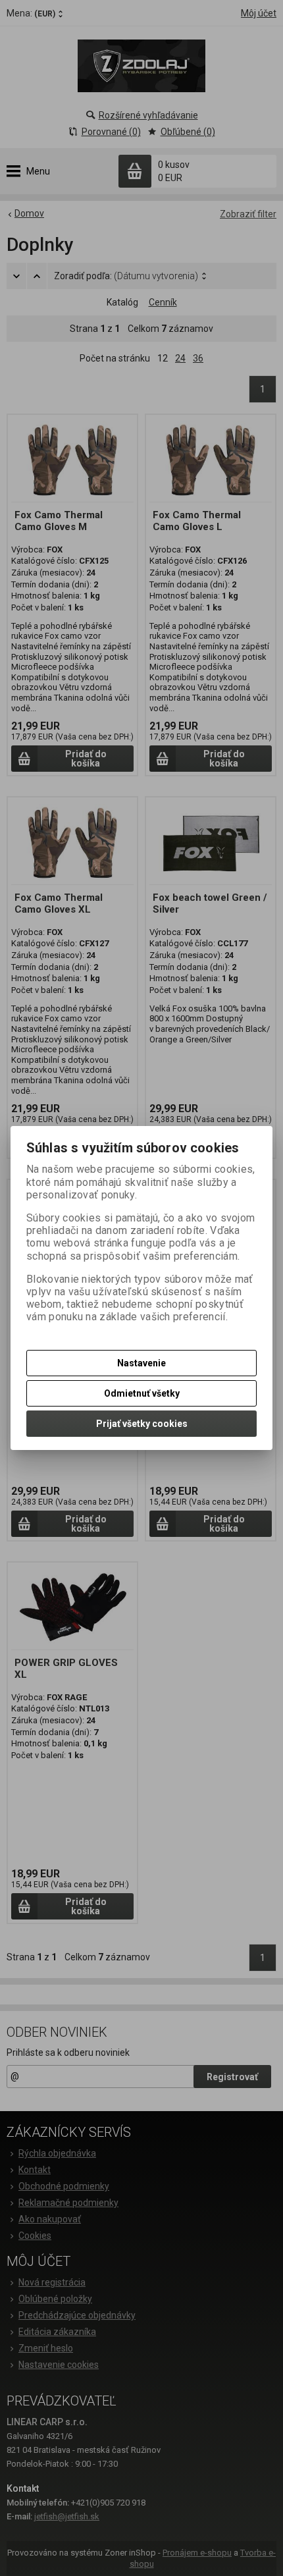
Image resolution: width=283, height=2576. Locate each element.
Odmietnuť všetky (142, 1393)
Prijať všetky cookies (142, 1424)
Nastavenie (141, 1363)
